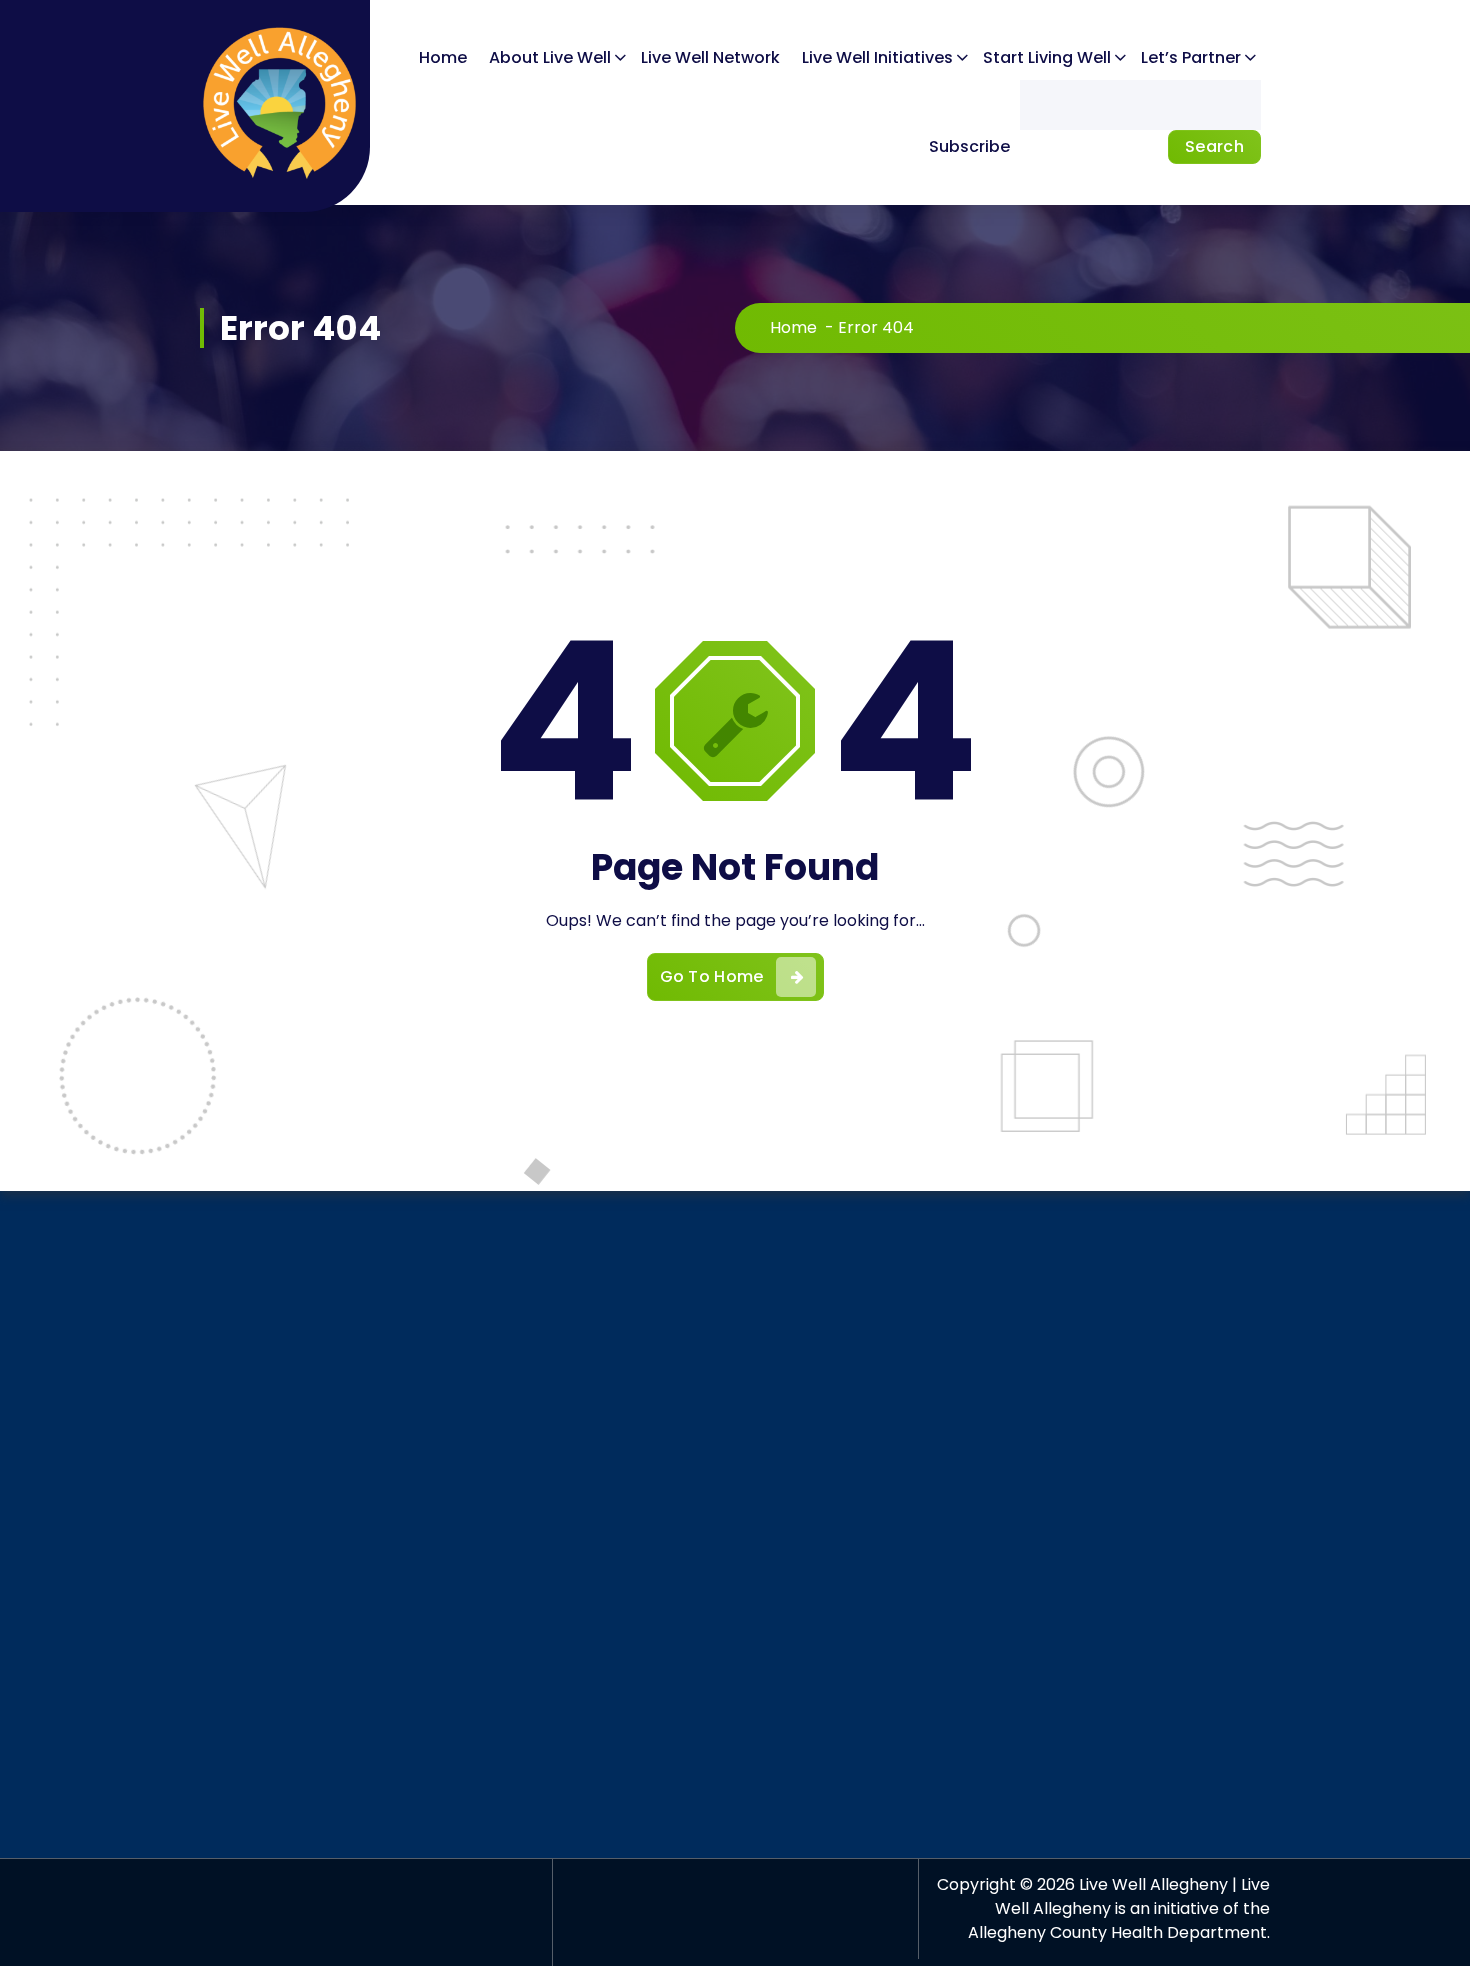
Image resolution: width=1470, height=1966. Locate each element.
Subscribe (969, 146)
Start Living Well (1047, 57)
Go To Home (712, 976)
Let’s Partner (1191, 57)
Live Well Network (710, 57)
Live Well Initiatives (877, 57)
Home (443, 57)
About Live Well (550, 57)
